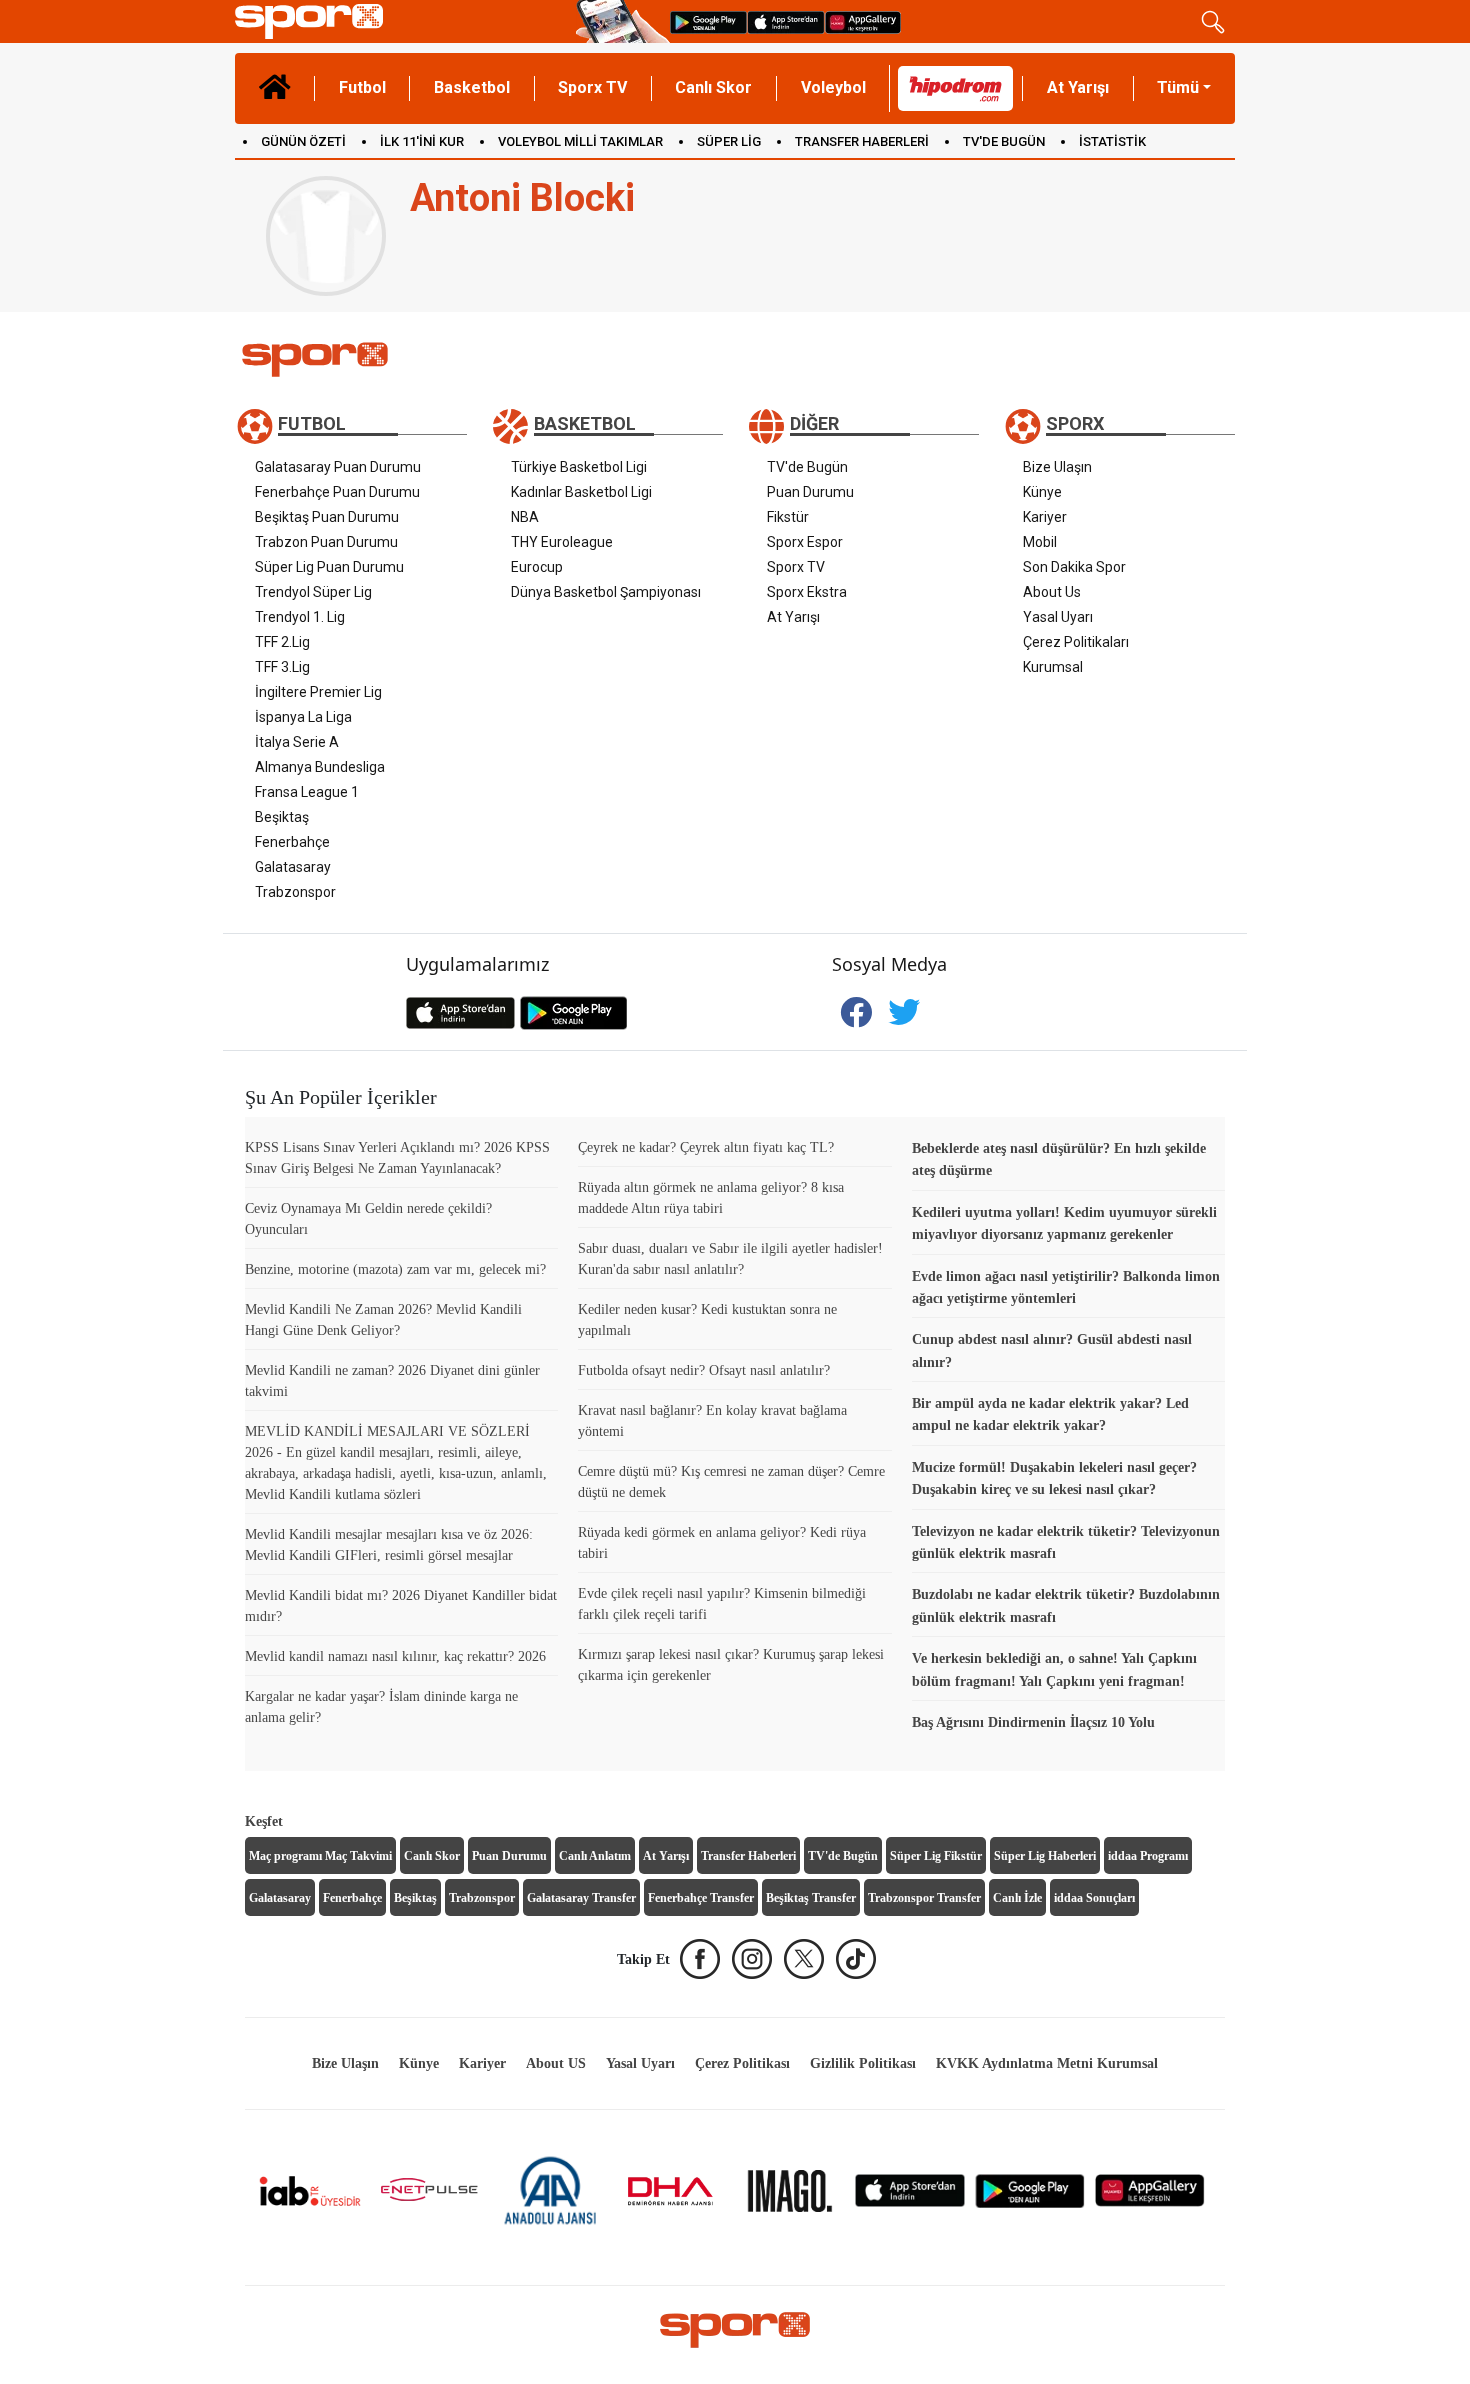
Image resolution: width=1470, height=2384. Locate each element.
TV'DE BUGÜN (1004, 141)
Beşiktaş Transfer (811, 1898)
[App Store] (910, 2189)
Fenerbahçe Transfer (701, 1898)
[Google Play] (1030, 2189)
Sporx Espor (805, 542)
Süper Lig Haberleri (1045, 1856)
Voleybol (833, 87)
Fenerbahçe (292, 842)
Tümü (1178, 87)
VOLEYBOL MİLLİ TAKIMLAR (580, 141)
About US (556, 2063)
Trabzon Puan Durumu (326, 542)
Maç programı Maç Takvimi (320, 1856)
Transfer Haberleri (748, 1856)
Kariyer (1045, 517)
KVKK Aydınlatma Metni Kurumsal (1047, 2063)
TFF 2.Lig (282, 642)
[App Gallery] (1150, 2189)
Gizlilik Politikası (863, 2063)
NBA (525, 517)
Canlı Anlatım (595, 1856)
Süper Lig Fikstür (936, 1856)
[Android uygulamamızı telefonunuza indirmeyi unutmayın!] (708, 21)
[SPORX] (735, 2330)
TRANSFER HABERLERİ (862, 141)
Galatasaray (293, 867)
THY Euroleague (562, 542)
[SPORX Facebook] (700, 1959)
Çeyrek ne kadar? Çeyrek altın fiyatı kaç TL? (706, 1147)
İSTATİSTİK (1112, 141)
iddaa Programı (1148, 1856)
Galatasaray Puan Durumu (338, 467)
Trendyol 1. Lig (300, 617)
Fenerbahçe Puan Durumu (337, 492)
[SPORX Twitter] (804, 1959)
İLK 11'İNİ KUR (422, 141)
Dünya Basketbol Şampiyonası (606, 592)
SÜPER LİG (729, 141)
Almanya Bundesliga (320, 767)
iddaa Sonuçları (1094, 1898)
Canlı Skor (713, 87)
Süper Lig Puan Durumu (329, 567)
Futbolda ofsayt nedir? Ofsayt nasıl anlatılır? (704, 1370)
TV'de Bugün (807, 467)
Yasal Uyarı (1058, 617)
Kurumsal (1053, 667)
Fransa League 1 (307, 792)
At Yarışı (1078, 87)
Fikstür (788, 517)
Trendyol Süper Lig (313, 592)
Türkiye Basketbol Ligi (579, 467)
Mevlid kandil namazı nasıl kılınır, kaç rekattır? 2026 (395, 1656)
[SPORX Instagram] (752, 1959)
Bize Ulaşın (1057, 467)
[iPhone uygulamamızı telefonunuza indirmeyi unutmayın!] (786, 21)
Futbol (362, 87)
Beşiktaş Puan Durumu (327, 517)
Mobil (1040, 542)
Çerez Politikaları (1076, 642)
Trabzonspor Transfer (924, 1898)
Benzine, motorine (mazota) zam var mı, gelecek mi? (395, 1269)
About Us (1052, 592)
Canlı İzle (1017, 1898)
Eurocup (537, 567)
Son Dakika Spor (1074, 567)
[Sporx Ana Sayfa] (401, 21)
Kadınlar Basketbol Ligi (581, 492)
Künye (1042, 492)
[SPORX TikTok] (856, 1959)
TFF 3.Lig (282, 667)
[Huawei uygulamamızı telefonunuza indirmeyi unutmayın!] (863, 21)
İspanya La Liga (303, 717)
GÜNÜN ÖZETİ (303, 141)
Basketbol (472, 87)
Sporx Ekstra (807, 592)
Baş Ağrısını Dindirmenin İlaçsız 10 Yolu (1033, 1722)
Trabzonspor (295, 892)
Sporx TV (592, 87)
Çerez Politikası (742, 2063)
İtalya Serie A (297, 742)
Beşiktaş (282, 817)
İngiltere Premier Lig (318, 692)
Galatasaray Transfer (581, 1898)
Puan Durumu (810, 492)
